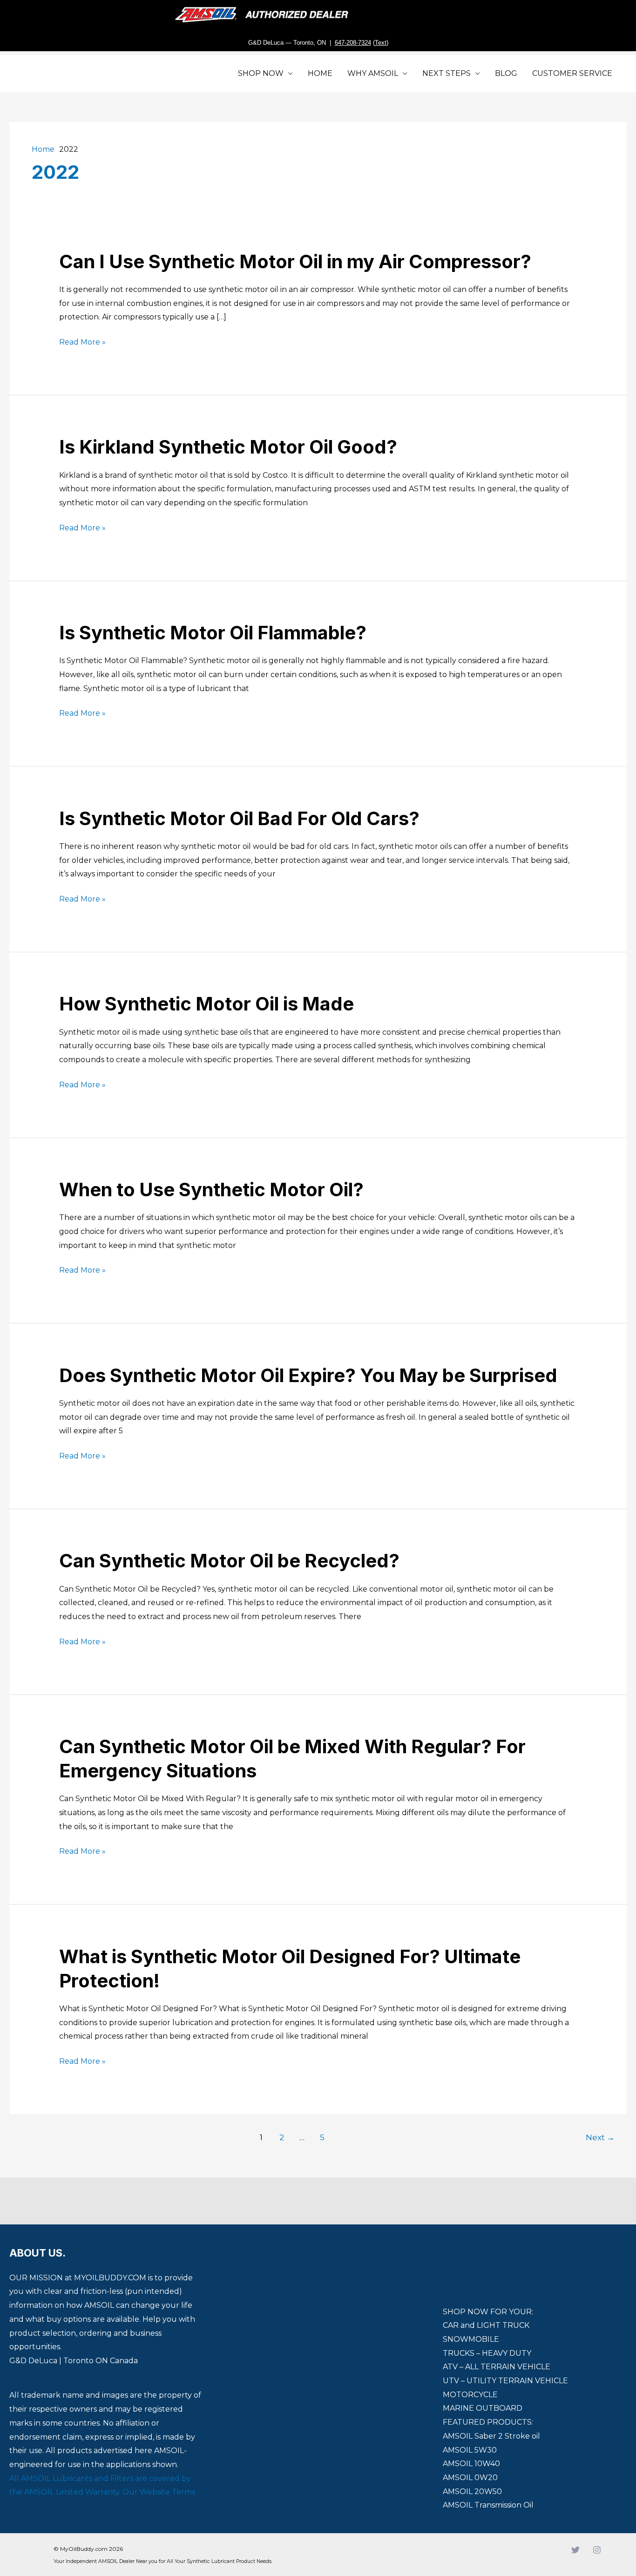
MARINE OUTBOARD (483, 2408)
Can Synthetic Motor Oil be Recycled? (229, 1561)
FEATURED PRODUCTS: (488, 2422)
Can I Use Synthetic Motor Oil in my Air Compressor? (295, 261)
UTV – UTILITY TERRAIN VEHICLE (505, 2381)
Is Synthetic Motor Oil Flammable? (213, 633)
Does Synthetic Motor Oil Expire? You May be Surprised (308, 1375)
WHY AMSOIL (373, 73)
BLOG (506, 73)
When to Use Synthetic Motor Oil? (211, 1190)
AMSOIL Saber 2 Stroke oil (491, 2436)
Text (381, 43)
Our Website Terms (159, 2492)
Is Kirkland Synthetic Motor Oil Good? (228, 447)
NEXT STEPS (447, 73)
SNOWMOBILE (471, 2339)
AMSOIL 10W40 (471, 2464)
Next (600, 2137)
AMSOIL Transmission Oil (488, 2505)
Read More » (82, 342)
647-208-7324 (353, 43)
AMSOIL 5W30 (470, 2450)
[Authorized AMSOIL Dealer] (265, 15)
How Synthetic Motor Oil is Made (206, 1004)
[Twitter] (575, 2550)
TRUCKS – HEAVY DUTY (487, 2353)
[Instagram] (597, 2550)
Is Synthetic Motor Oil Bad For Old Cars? (239, 818)
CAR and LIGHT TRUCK (486, 2325)
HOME (320, 73)
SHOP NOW (261, 73)
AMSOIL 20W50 (472, 2491)
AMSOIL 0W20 (470, 2478)
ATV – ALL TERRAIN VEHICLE (497, 2367)
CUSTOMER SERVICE (572, 73)
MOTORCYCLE (470, 2395)
